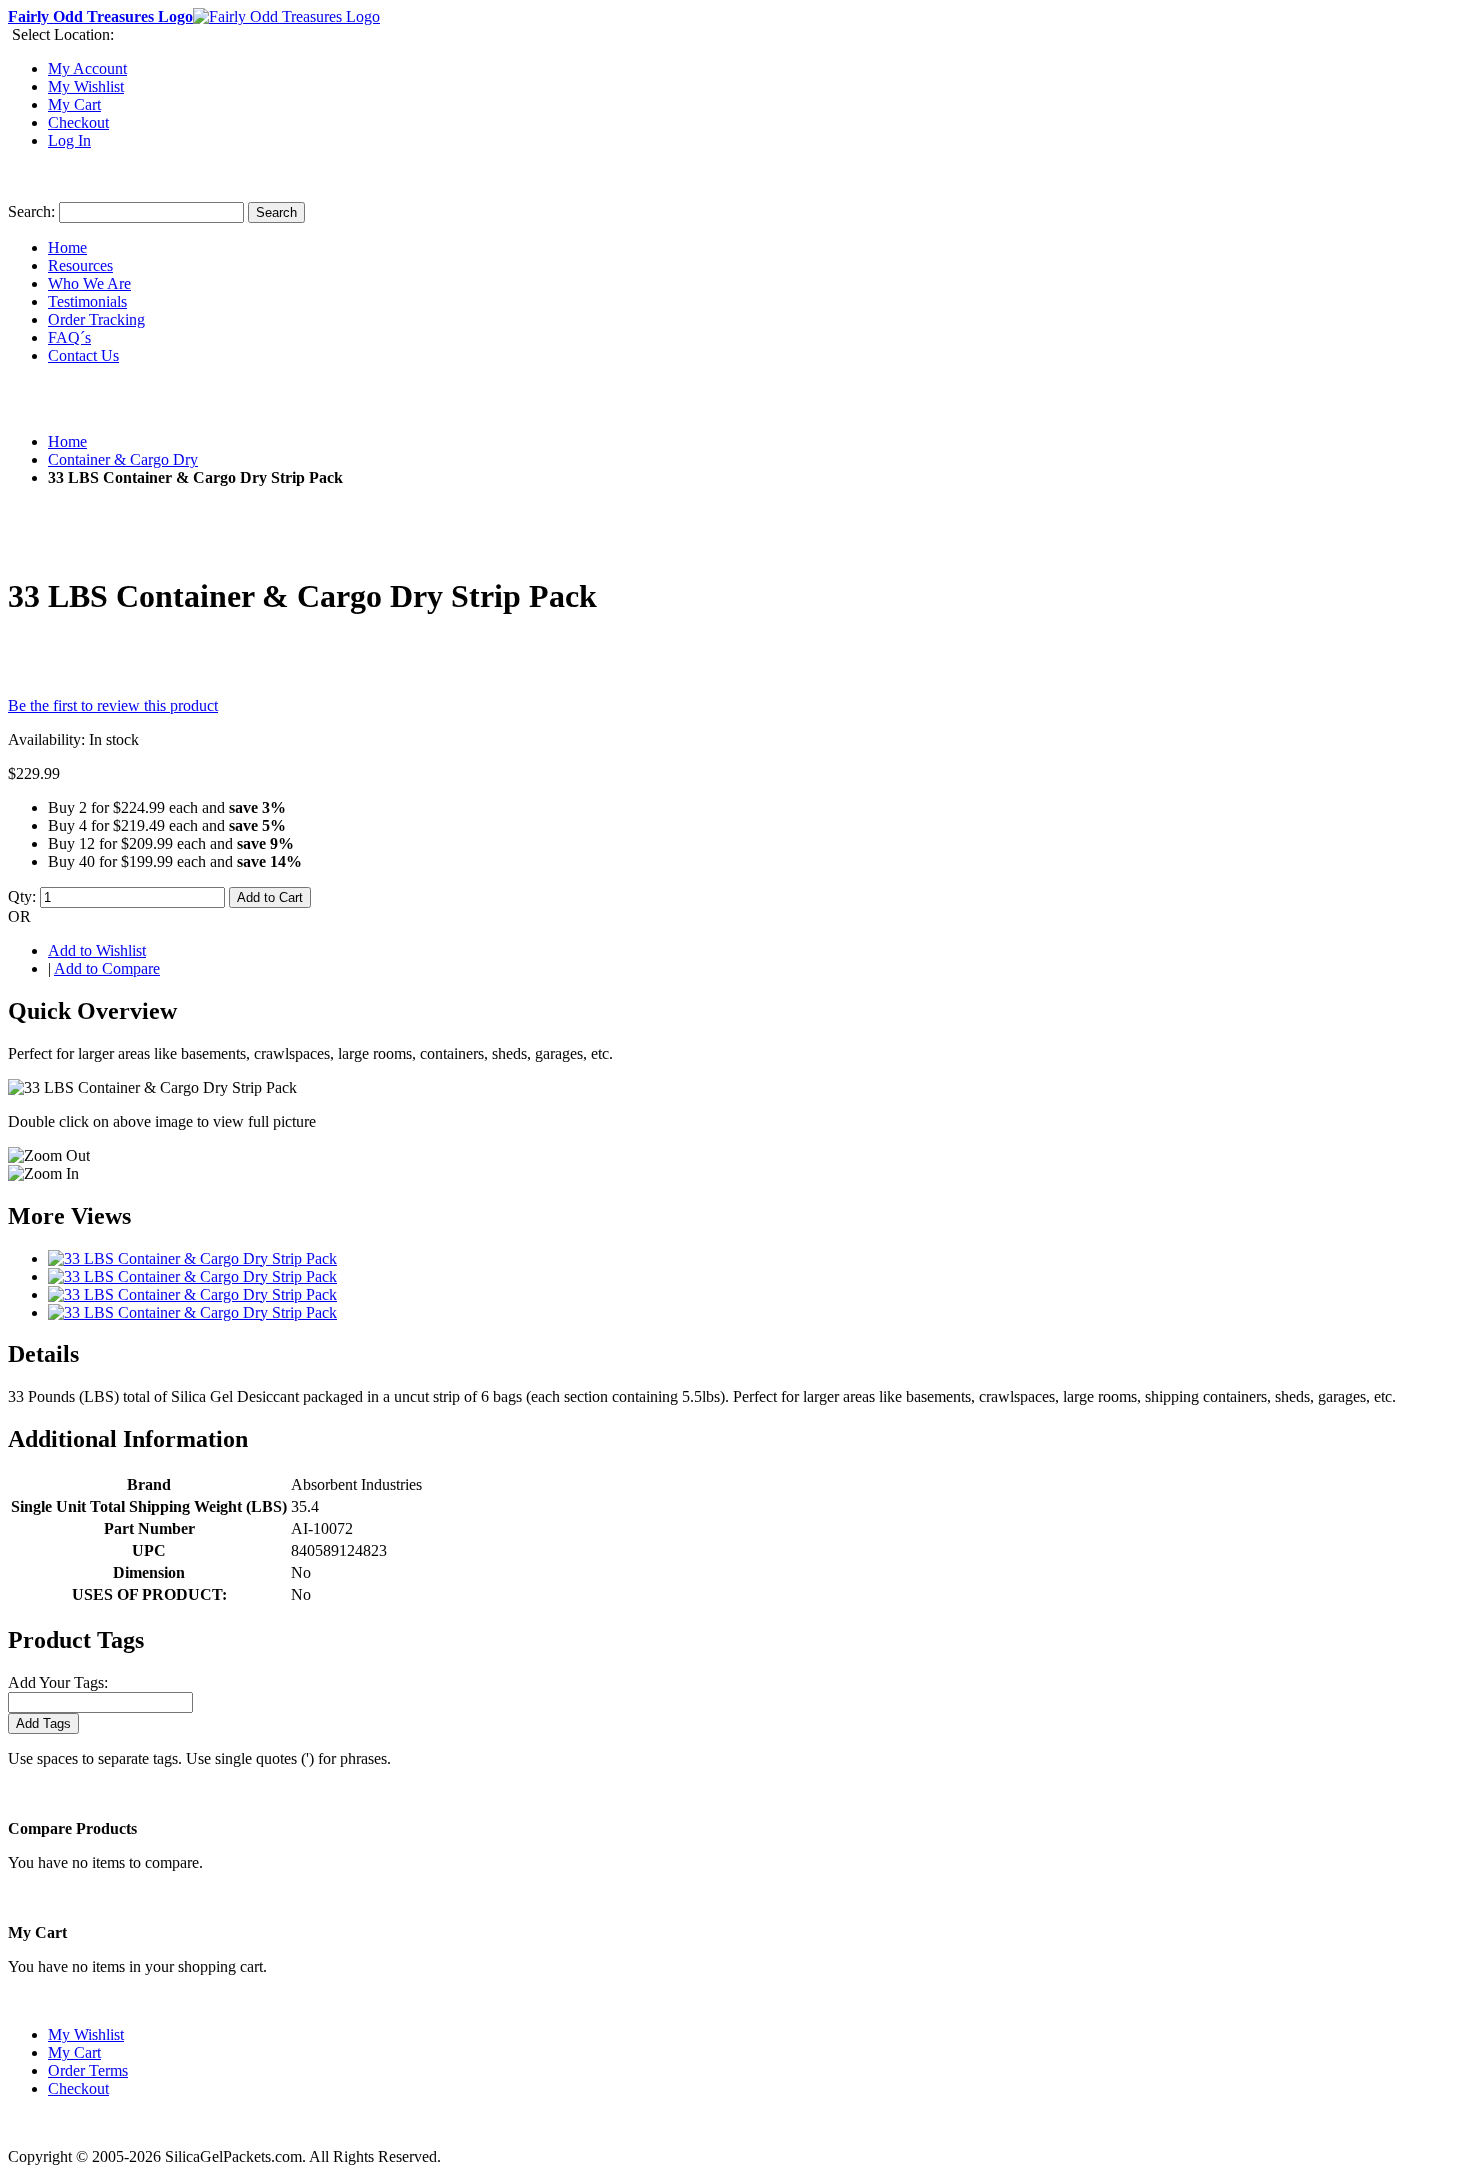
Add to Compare (107, 968)
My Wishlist (86, 86)
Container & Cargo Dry (123, 459)
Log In (69, 140)
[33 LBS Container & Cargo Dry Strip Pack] (192, 1258)
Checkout (78, 122)
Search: (31, 211)
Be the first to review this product (113, 705)
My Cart (74, 104)
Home (67, 441)
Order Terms (88, 2070)
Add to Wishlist (97, 950)
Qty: (22, 896)
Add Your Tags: (58, 1682)
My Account (87, 68)
